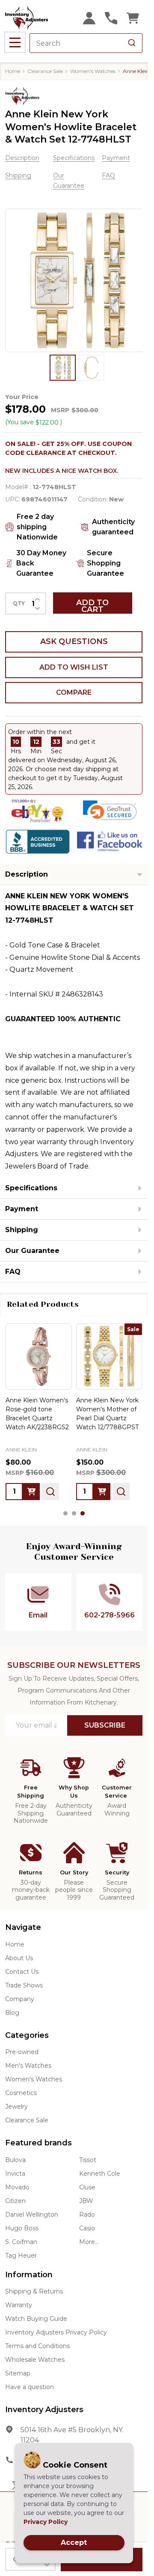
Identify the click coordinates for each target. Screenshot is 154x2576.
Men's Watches (28, 2066)
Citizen (15, 2201)
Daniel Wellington (32, 2215)
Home (13, 71)
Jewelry (16, 2107)
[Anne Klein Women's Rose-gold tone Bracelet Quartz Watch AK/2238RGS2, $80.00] (39, 1356)
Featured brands (38, 2143)
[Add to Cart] (31, 1491)
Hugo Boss (22, 2228)
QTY (19, 603)
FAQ (108, 175)
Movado (17, 2187)
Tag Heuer (21, 2255)
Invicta (15, 2174)
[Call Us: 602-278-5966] (111, 18)
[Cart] (133, 18)
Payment (116, 158)
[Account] (89, 18)
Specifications (74, 158)
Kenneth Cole (100, 2174)
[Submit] (132, 43)
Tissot (88, 2160)
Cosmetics (21, 2093)
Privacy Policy (46, 2522)
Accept (74, 2542)
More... (89, 2242)
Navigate (23, 1927)
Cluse (87, 2187)
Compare (74, 692)
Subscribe (105, 1725)
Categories (27, 2035)
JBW (86, 2201)
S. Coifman (21, 2242)
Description (22, 158)
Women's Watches (34, 2079)
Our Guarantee (32, 1251)
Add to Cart (92, 606)
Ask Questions (74, 641)
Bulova (15, 2160)
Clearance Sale (27, 2120)
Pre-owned (22, 2052)
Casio (87, 2228)
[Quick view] (50, 1491)
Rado (87, 2215)
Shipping (18, 175)
